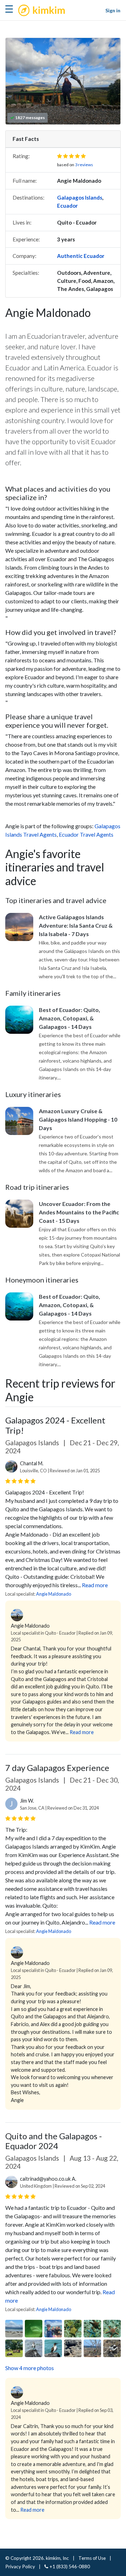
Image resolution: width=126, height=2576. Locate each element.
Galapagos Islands (80, 197)
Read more (95, 1585)
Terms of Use (92, 2558)
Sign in (113, 10)
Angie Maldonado (54, 1594)
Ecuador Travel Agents (86, 834)
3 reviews (84, 165)
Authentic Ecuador (81, 256)
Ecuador (67, 206)
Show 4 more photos (30, 2368)
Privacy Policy (20, 2567)
